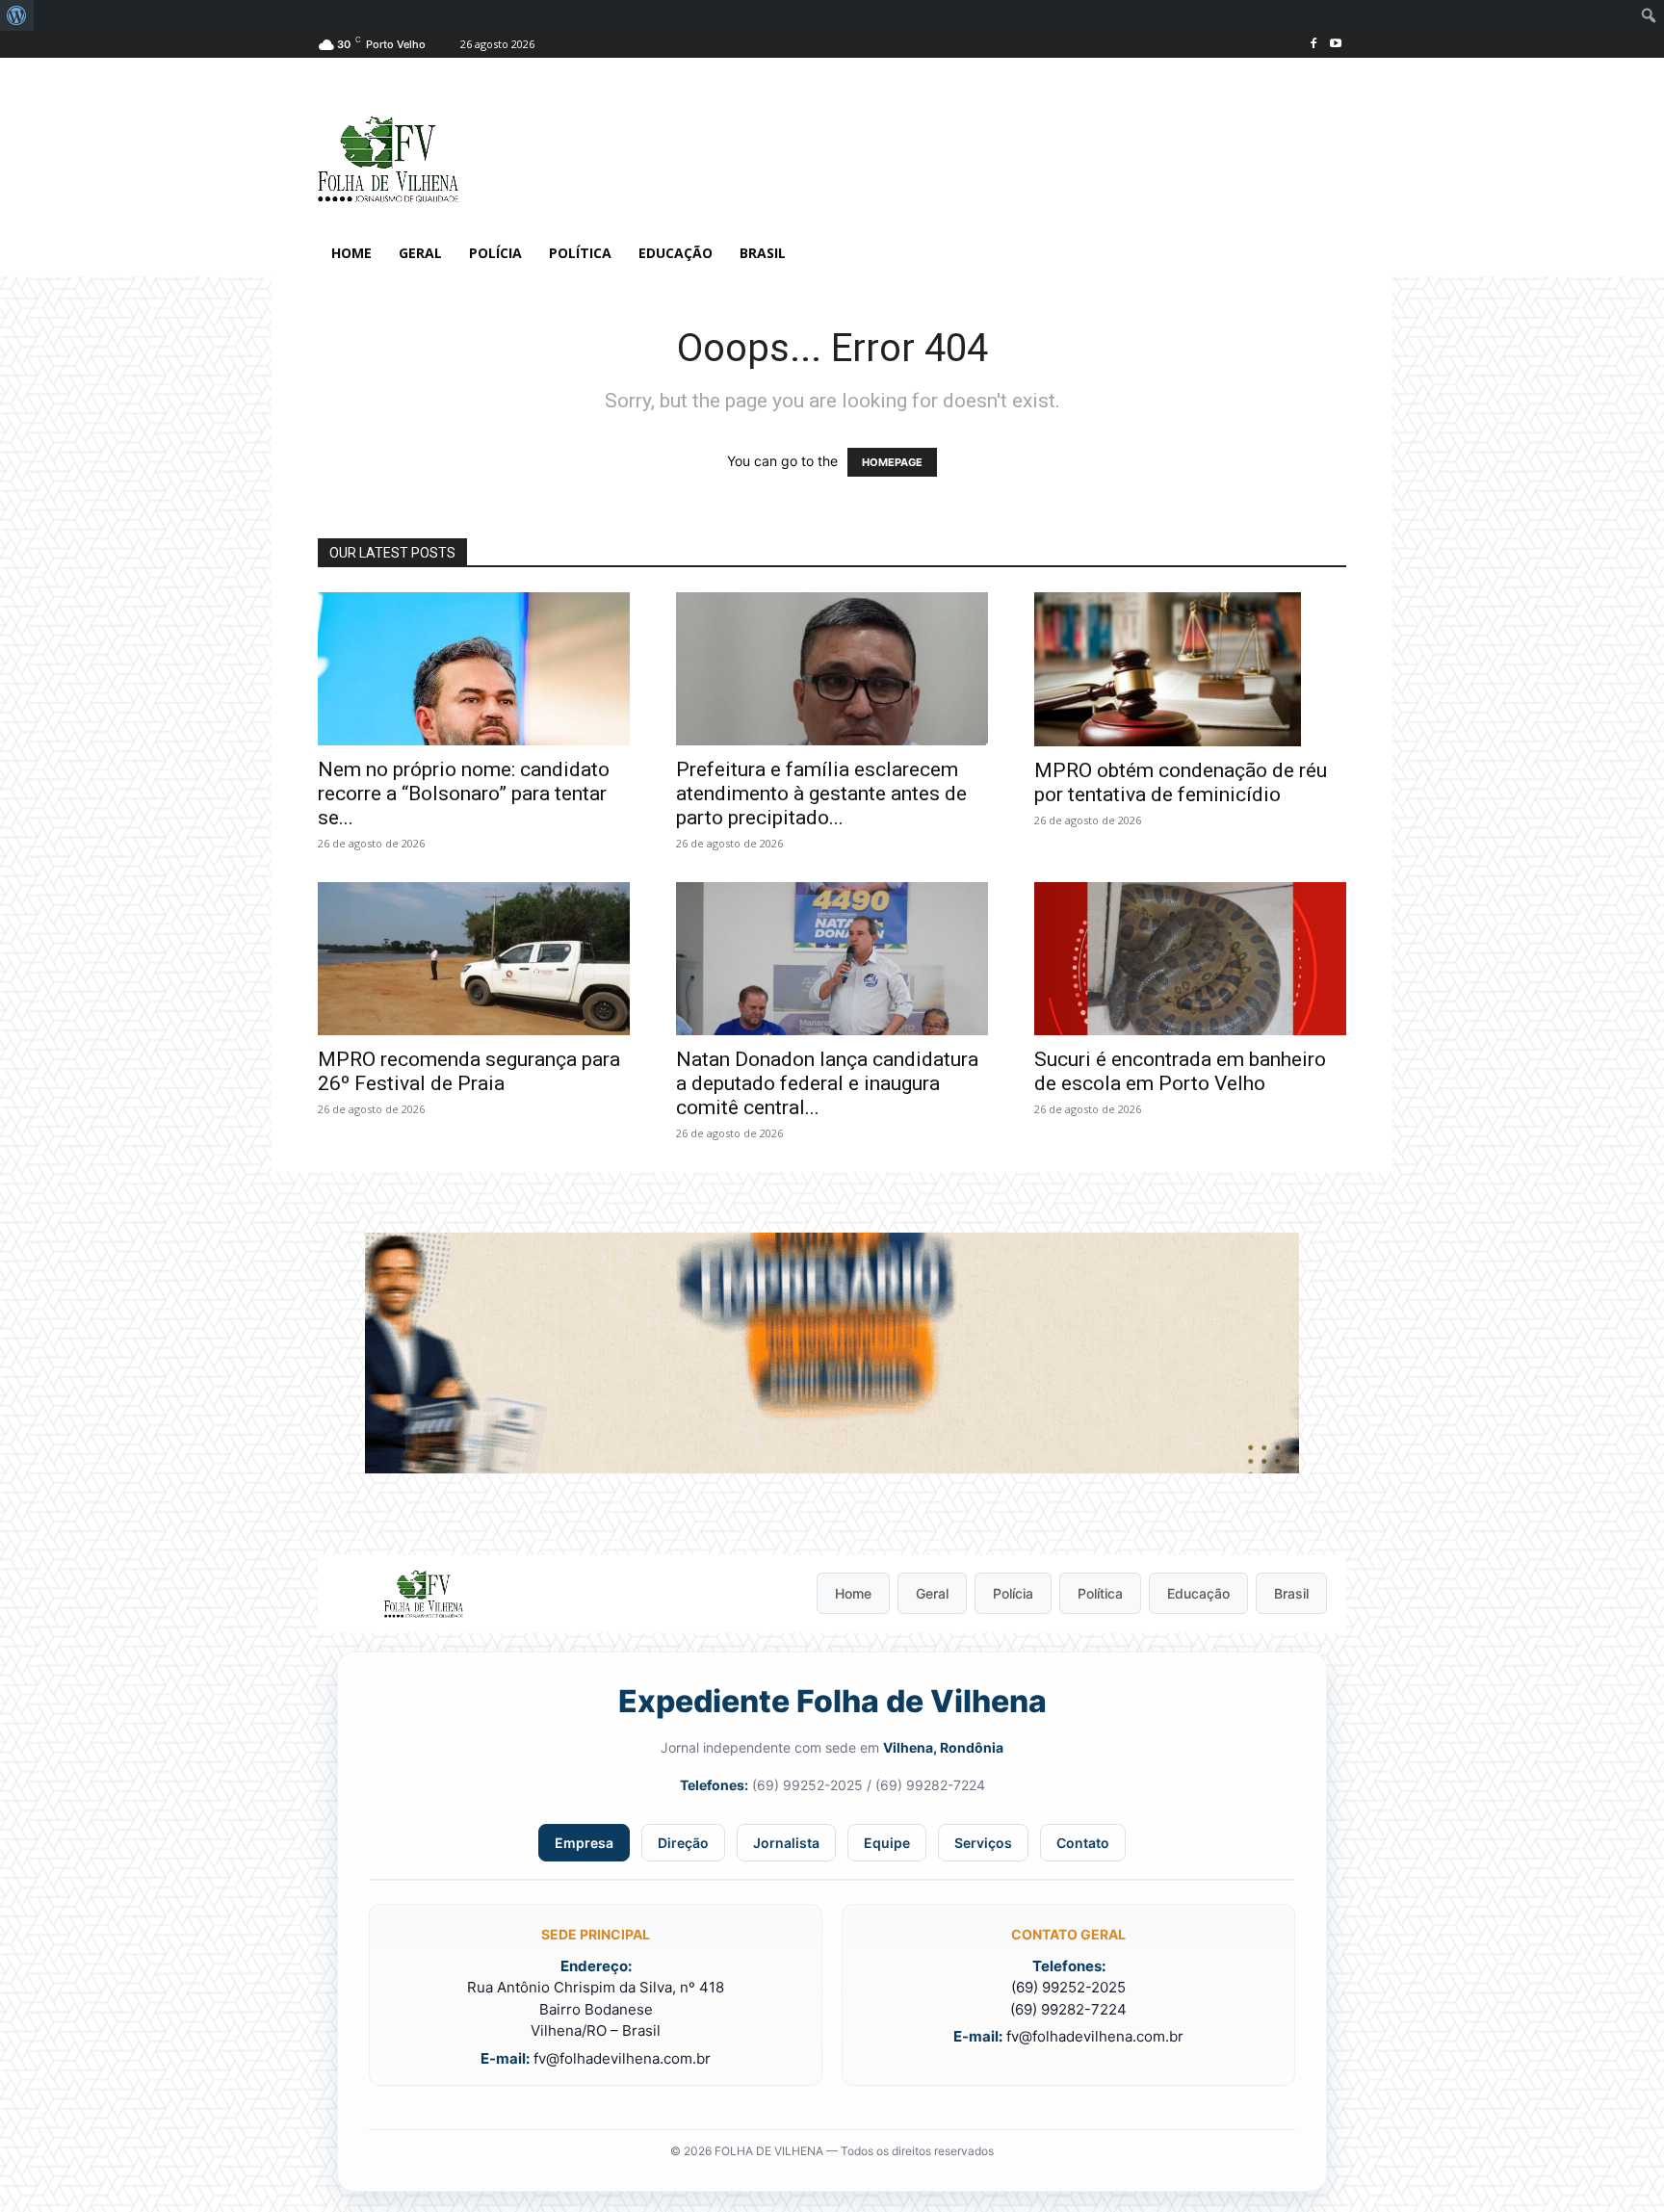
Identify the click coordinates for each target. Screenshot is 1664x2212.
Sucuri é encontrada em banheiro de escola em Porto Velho (1180, 1071)
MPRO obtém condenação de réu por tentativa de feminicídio (1181, 782)
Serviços (983, 1843)
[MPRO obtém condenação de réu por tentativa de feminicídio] (1190, 669)
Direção (683, 1843)
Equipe (887, 1843)
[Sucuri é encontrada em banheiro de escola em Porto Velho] (1190, 959)
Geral (932, 1593)
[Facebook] (1313, 45)
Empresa (584, 1843)
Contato (1083, 1843)
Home (853, 1593)
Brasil (1291, 1593)
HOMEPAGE (892, 462)
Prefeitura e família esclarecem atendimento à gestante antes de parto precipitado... (821, 794)
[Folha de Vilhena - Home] (424, 1594)
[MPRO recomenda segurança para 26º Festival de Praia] (474, 959)
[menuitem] (17, 15)
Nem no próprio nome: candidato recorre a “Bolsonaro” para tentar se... (464, 794)
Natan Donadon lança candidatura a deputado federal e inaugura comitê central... (827, 1083)
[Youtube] (1335, 45)
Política (1100, 1593)
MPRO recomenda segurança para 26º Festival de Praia (469, 1071)
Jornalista (786, 1843)
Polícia (1013, 1593)
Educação (1198, 1593)
